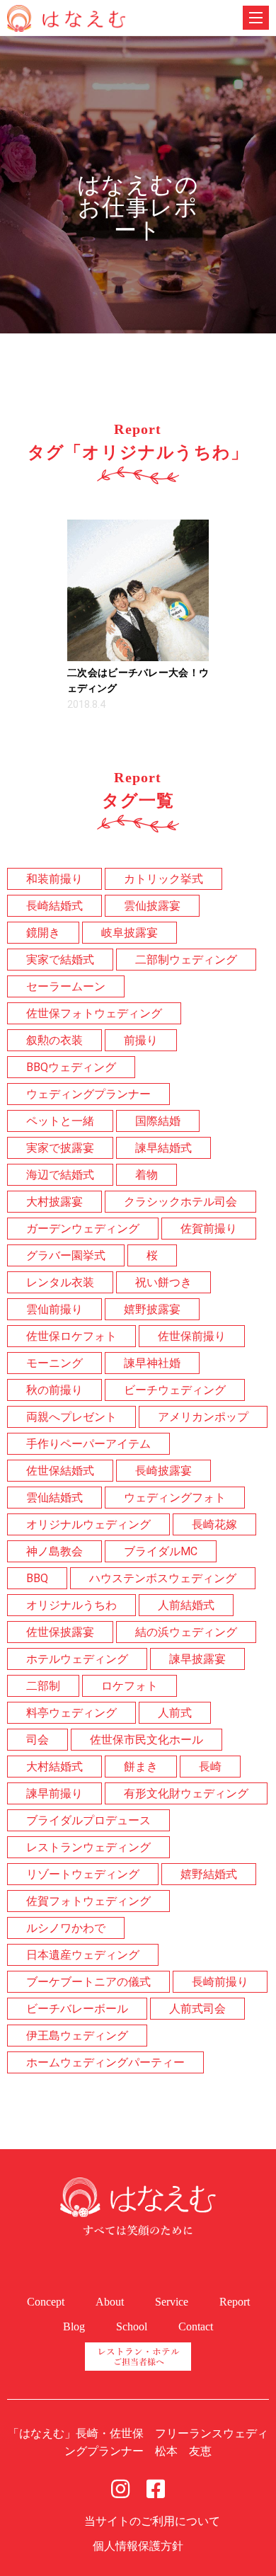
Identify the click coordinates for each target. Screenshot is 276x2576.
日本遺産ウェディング (83, 1955)
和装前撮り (54, 879)
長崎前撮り (220, 1982)
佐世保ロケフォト (71, 1336)
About (110, 2302)
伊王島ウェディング (77, 2036)
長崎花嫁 (214, 1524)
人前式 (175, 1713)
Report (235, 2302)
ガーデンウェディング (83, 1229)
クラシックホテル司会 (180, 1202)
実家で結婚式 (60, 960)
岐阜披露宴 (130, 933)
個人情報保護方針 (138, 2546)
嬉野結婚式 (209, 1874)
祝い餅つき (163, 1282)
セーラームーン (66, 986)
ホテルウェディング (77, 1659)
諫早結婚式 (163, 1148)
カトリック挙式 (163, 879)
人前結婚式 (186, 1605)
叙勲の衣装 (54, 1040)
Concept (46, 2302)
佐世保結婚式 (60, 1471)
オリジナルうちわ (71, 1605)
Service (172, 2302)
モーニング (54, 1363)
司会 (38, 1740)
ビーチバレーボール (77, 2009)
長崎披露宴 (163, 1471)
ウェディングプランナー (88, 1094)
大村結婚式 (54, 1767)
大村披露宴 (54, 1202)
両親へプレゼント (71, 1417)
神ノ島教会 (54, 1551)
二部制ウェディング (186, 960)
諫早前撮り (54, 1793)
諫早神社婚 (152, 1363)
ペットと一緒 (60, 1121)
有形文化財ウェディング (186, 1793)
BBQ (37, 1578)
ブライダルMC (161, 1551)
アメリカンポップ (203, 1417)
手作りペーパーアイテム (88, 1444)
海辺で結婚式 (60, 1175)
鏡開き (43, 933)
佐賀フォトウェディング (88, 1901)
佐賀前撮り (209, 1229)
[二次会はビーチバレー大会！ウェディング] (138, 590)
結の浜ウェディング (186, 1632)
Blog (74, 2326)
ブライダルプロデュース (88, 1820)
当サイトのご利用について (152, 2521)
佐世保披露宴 (60, 1632)
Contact (196, 2326)
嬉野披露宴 (152, 1309)
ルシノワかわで (66, 1928)
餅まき (141, 1767)
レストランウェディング (88, 1847)
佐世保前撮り (192, 1336)
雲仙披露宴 (152, 906)
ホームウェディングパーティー (105, 2062)
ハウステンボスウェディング (163, 1578)
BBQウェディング (71, 1067)
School (132, 2326)
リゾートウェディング (83, 1874)
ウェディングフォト (175, 1498)
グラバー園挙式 (66, 1255)
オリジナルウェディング (88, 1524)
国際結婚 (158, 1121)
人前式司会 (197, 2009)
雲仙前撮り (54, 1309)
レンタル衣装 (60, 1282)
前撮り (141, 1040)
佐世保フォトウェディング (94, 1013)
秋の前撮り (54, 1390)
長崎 (210, 1767)
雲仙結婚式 (54, 1498)
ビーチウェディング (175, 1390)
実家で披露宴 (60, 1148)
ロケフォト (130, 1686)
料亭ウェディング (71, 1713)
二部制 (43, 1686)
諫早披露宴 (197, 1659)
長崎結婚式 (54, 906)
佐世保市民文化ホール (146, 1740)
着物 (146, 1175)
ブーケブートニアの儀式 (88, 1982)
